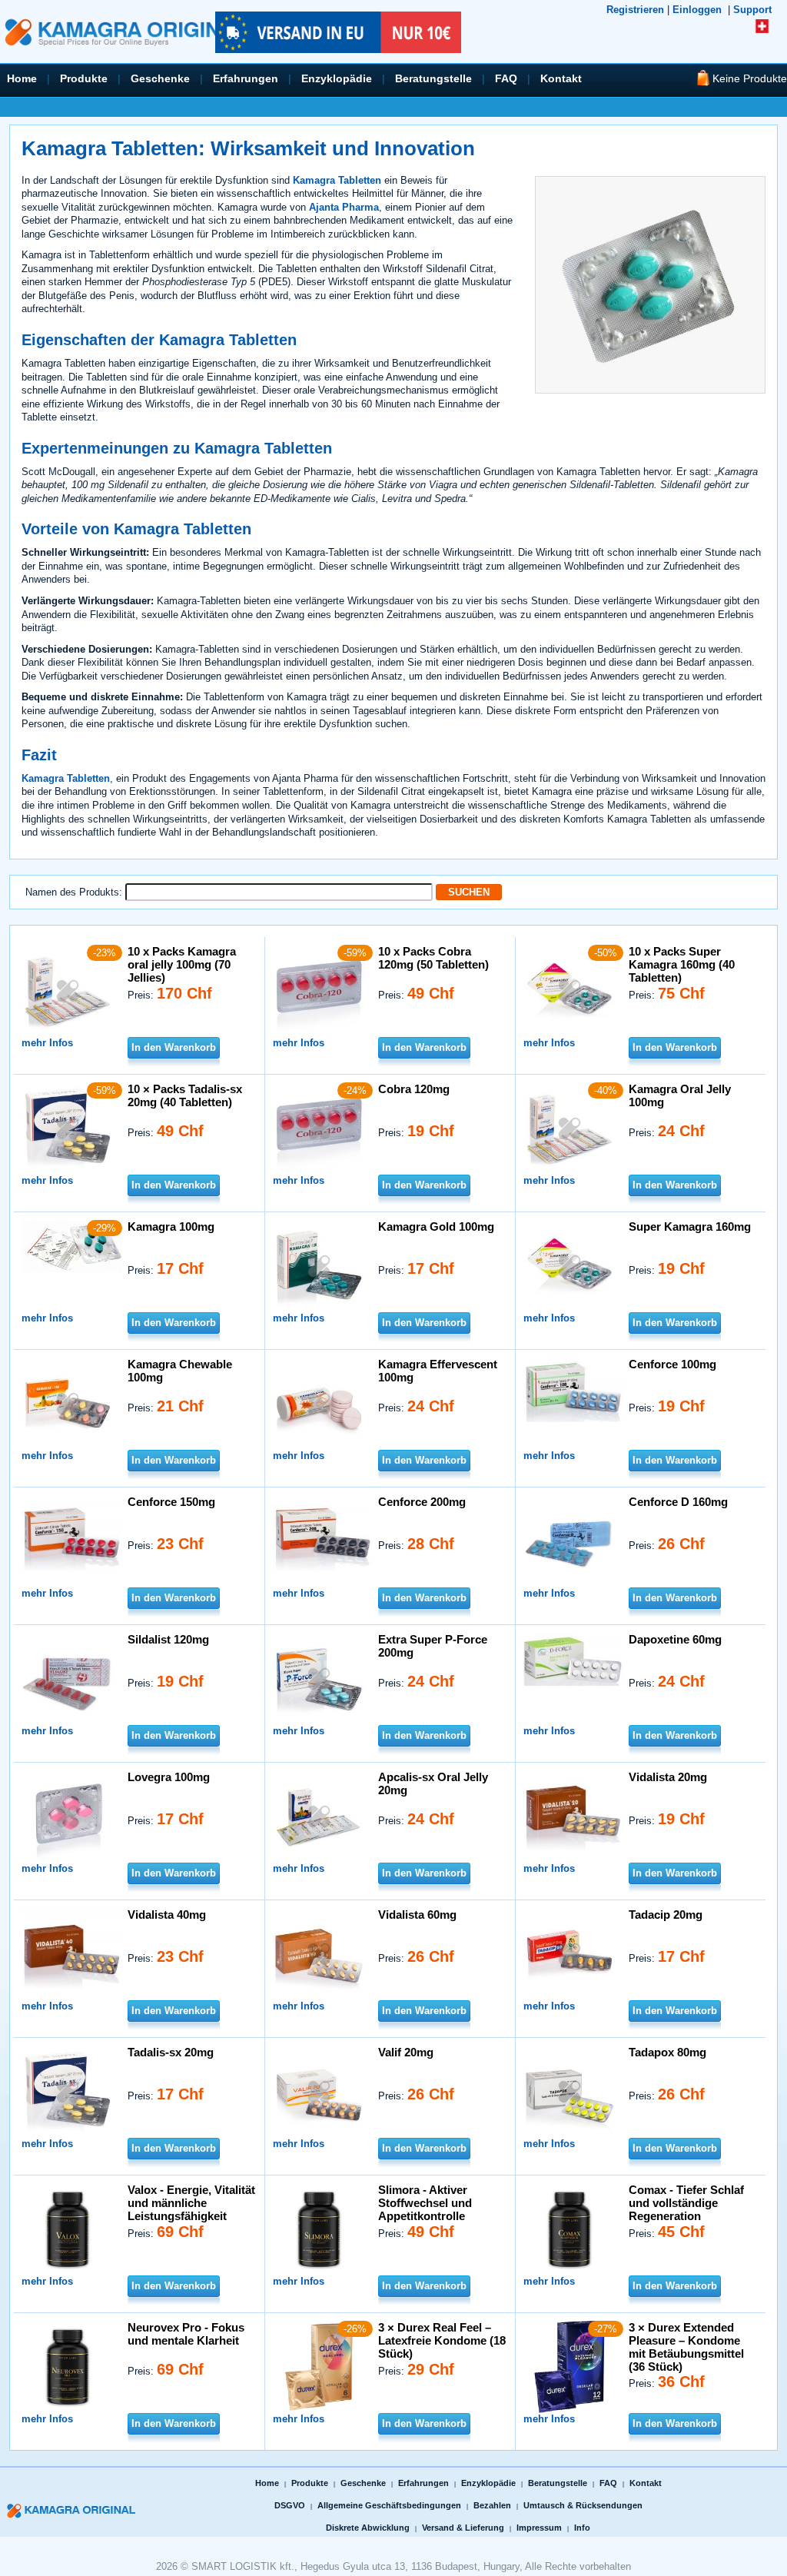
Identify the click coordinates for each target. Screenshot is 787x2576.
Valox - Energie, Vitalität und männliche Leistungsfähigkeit (191, 2203)
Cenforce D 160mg (678, 1502)
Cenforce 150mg (171, 1502)
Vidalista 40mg (167, 1915)
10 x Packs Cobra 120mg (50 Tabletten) (433, 958)
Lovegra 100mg (169, 1777)
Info (582, 2528)
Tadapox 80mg (667, 2052)
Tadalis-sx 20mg (171, 2052)
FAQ (506, 78)
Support (752, 10)
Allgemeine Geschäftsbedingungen (389, 2505)
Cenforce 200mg (422, 1502)
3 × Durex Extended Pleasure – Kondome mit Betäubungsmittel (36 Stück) (686, 2347)
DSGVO (290, 2505)
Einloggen (697, 10)
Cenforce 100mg (672, 1364)
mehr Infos (47, 1043)
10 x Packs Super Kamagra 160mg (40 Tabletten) (682, 964)
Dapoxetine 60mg (675, 1639)
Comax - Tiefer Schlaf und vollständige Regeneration (686, 2203)
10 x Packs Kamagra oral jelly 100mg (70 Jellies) (182, 964)
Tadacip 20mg (666, 1915)
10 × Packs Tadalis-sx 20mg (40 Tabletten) (185, 1095)
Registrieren (635, 10)
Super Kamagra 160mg (690, 1227)
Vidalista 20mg (668, 1777)
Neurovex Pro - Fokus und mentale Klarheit (186, 2334)
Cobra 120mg (414, 1089)
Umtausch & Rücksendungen (583, 2505)
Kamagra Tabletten (337, 180)
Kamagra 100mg (171, 1227)
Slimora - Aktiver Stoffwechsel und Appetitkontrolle (425, 2203)
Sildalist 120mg (168, 1639)
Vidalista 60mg (417, 1915)
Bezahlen (492, 2505)
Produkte (84, 78)
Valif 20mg (406, 2052)
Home (22, 78)
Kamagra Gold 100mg (436, 1227)
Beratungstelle (433, 78)
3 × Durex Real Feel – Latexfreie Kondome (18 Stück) (442, 2340)
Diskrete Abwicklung (368, 2528)
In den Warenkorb (174, 1047)
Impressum (539, 2528)
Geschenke (160, 78)
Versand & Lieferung (463, 2528)
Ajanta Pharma (344, 207)
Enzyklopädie (337, 78)
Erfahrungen (246, 78)
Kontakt (561, 78)
